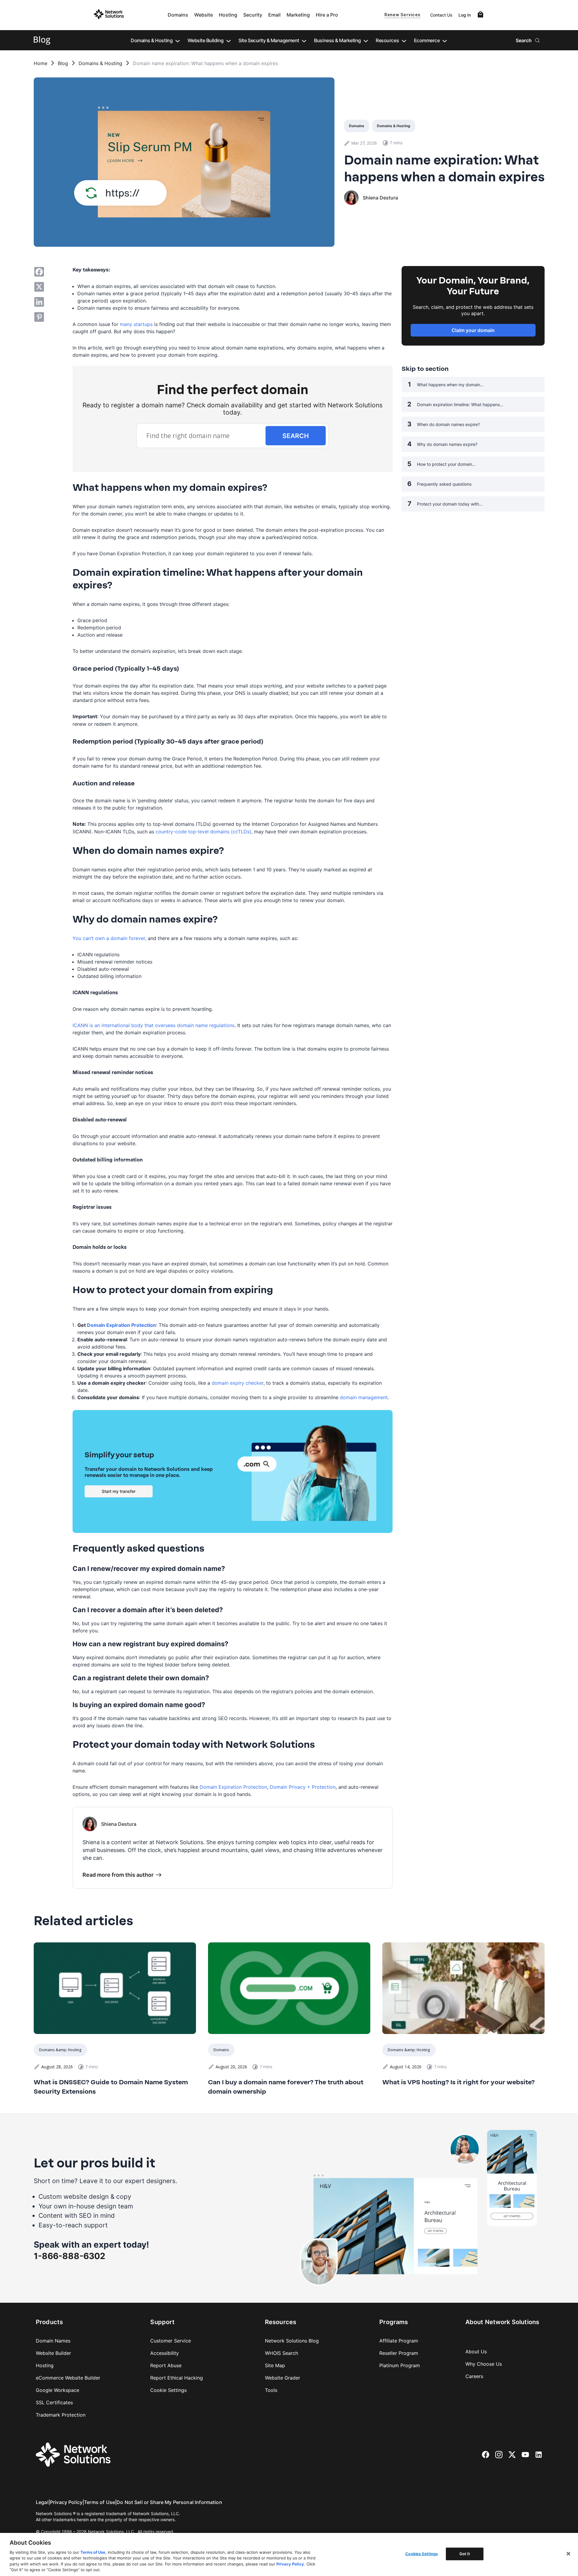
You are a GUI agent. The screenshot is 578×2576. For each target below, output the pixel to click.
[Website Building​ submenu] (228, 40)
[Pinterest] (39, 317)
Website (204, 15)
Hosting (228, 15)
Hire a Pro (327, 15)
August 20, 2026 (231, 2067)
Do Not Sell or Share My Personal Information (169, 2502)
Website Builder (53, 2353)
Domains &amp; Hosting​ (60, 2050)
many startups (136, 324)
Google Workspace (57, 2390)
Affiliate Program (399, 2341)
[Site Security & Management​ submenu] (304, 40)
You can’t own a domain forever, (109, 938)
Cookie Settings (168, 2390)
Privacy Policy (66, 2502)
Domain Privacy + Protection (303, 1787)
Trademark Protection (61, 2415)
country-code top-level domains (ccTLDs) (204, 832)
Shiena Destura (380, 198)
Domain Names (53, 2341)
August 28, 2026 (57, 2067)
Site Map (275, 2365)
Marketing (298, 15)
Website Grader (283, 2378)
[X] (39, 287)
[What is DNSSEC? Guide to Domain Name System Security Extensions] (115, 1988)
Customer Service (171, 2341)
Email (274, 15)
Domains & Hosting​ (100, 64)
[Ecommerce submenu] (445, 40)
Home (40, 64)
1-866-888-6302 (70, 2256)
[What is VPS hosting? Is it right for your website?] (463, 1988)
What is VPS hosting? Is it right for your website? (458, 2082)
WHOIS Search (281, 2353)
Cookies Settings (421, 2554)
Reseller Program (399, 2353)
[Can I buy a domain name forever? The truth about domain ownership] (289, 1988)
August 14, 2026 (406, 2067)
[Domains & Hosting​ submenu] (178, 40)
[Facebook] (39, 272)
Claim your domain (473, 330)
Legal (42, 2502)
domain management (364, 1397)
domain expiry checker (238, 1383)
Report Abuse (166, 2365)
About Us (476, 2352)
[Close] (568, 2554)
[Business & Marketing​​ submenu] (366, 40)
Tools (271, 2390)
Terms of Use (99, 2502)
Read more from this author (118, 1875)
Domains (178, 15)
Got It (465, 2554)
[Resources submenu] (404, 40)
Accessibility (165, 2353)
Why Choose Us (484, 2364)
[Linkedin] (39, 302)
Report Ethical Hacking (177, 2378)
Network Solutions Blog (292, 2341)
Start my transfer (119, 1491)
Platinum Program (400, 2365)
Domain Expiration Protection (233, 1787)
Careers (474, 2376)
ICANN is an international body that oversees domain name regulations (154, 1025)
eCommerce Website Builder (68, 2378)
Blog (63, 64)
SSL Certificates (54, 2402)
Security (253, 15)
